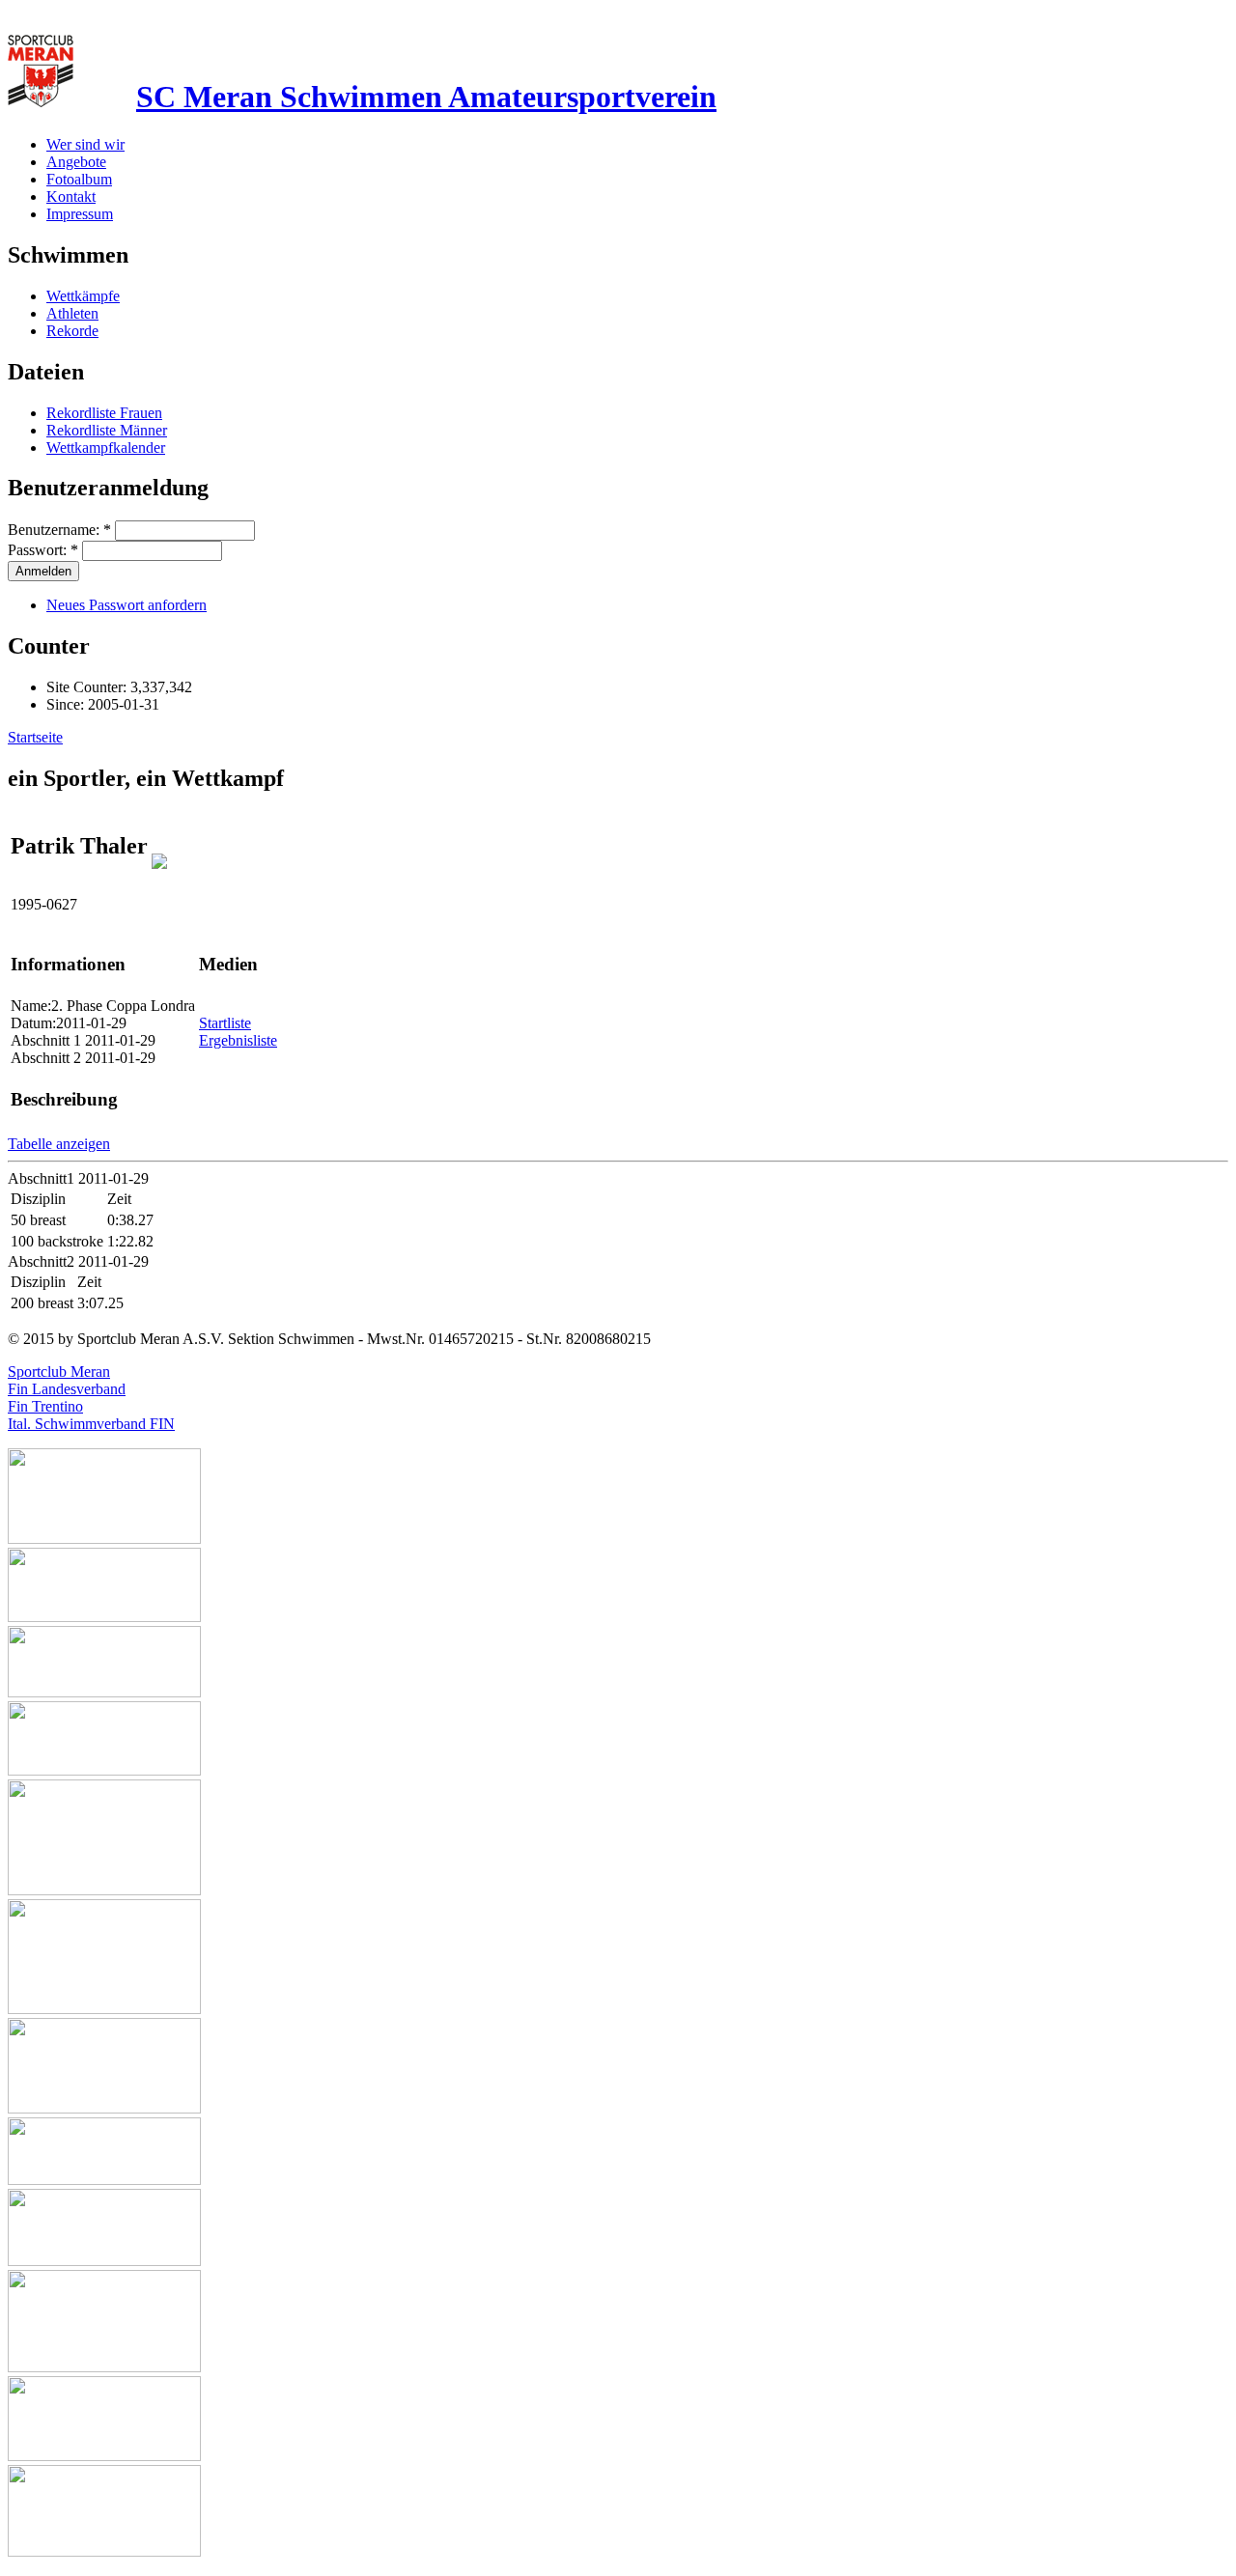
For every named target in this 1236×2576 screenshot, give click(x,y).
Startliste (225, 1023)
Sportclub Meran (59, 1372)
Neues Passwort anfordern (126, 605)
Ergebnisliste (238, 1040)
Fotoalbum (79, 179)
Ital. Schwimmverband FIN (91, 1424)
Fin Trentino (45, 1406)
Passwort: (43, 550)
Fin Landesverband (67, 1389)
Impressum (80, 214)
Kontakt (71, 196)
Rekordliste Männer (107, 430)
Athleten (72, 313)
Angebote (76, 162)
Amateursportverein (426, 97)
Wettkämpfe (83, 296)
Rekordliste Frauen (104, 413)
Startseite (35, 737)
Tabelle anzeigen (59, 1144)
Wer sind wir (85, 144)
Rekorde (72, 331)
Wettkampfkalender (106, 448)
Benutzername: (59, 530)
